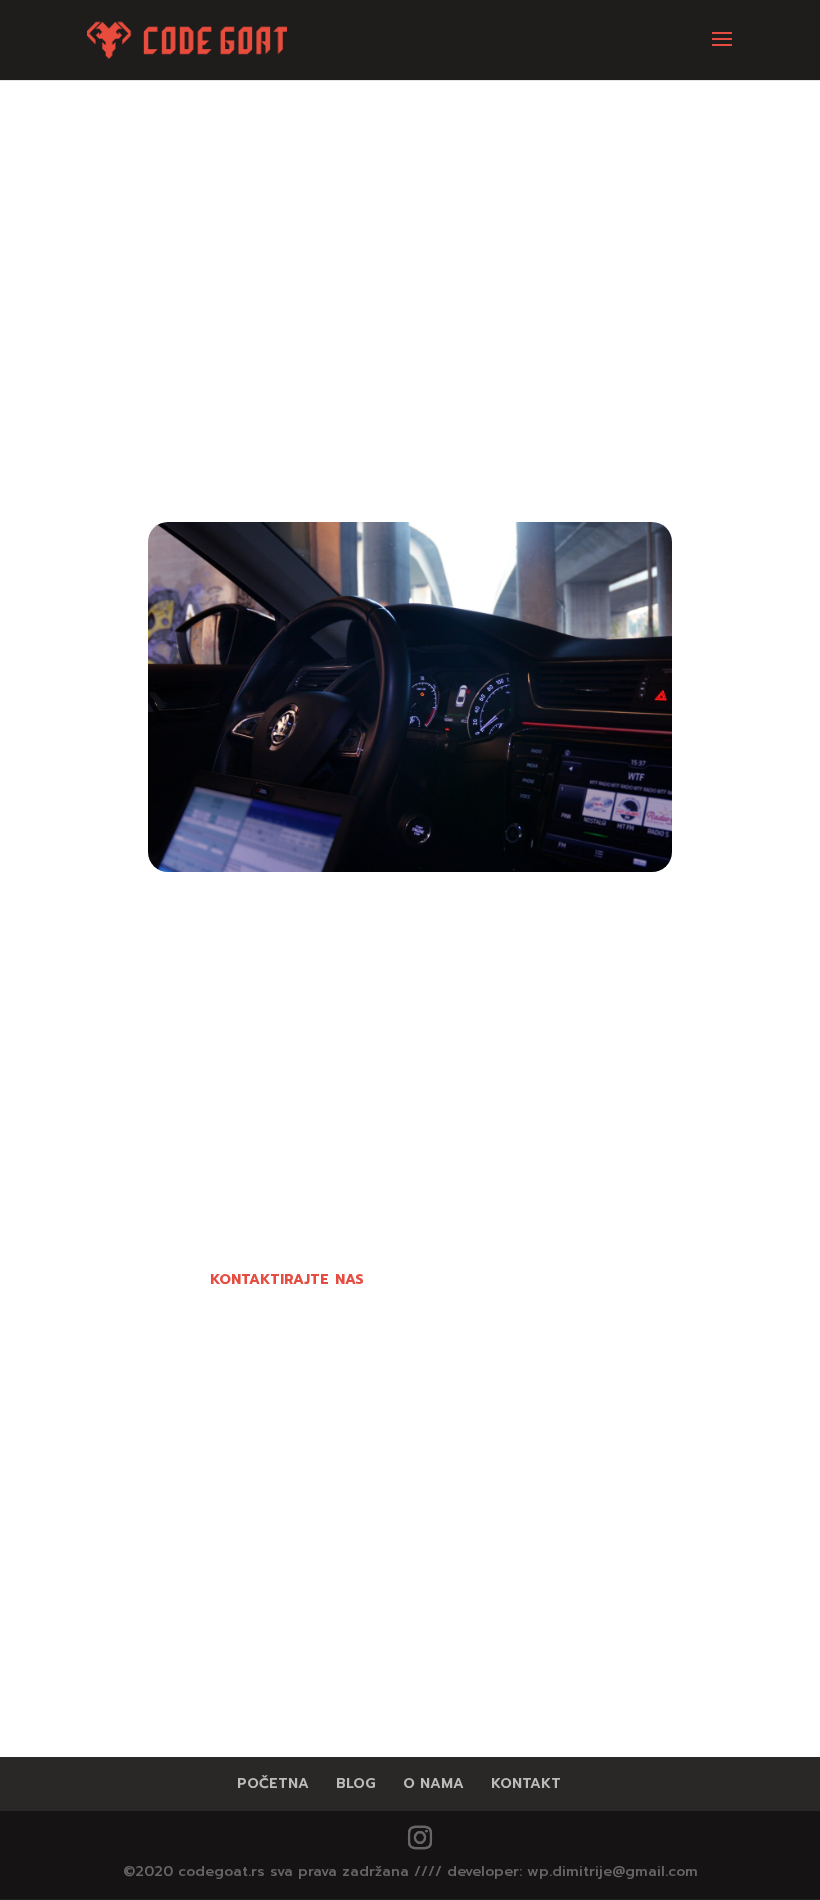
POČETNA (273, 1783)
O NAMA (433, 1783)
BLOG (356, 1783)
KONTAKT (526, 1783)
